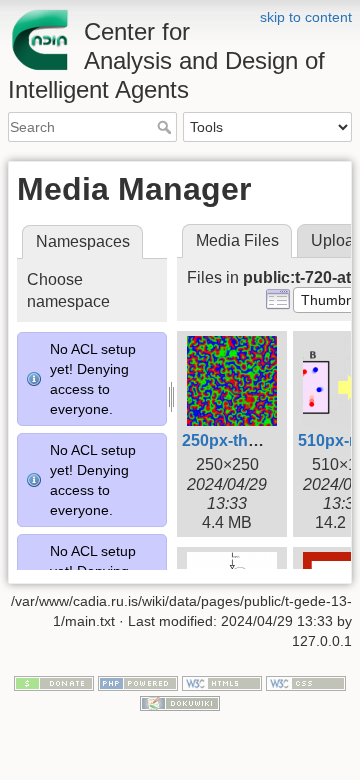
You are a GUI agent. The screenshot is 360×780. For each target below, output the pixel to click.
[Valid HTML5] (222, 683)
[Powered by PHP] (138, 683)
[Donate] (54, 683)
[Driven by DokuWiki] (180, 702)
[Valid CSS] (306, 683)
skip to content (306, 17)
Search (166, 127)
